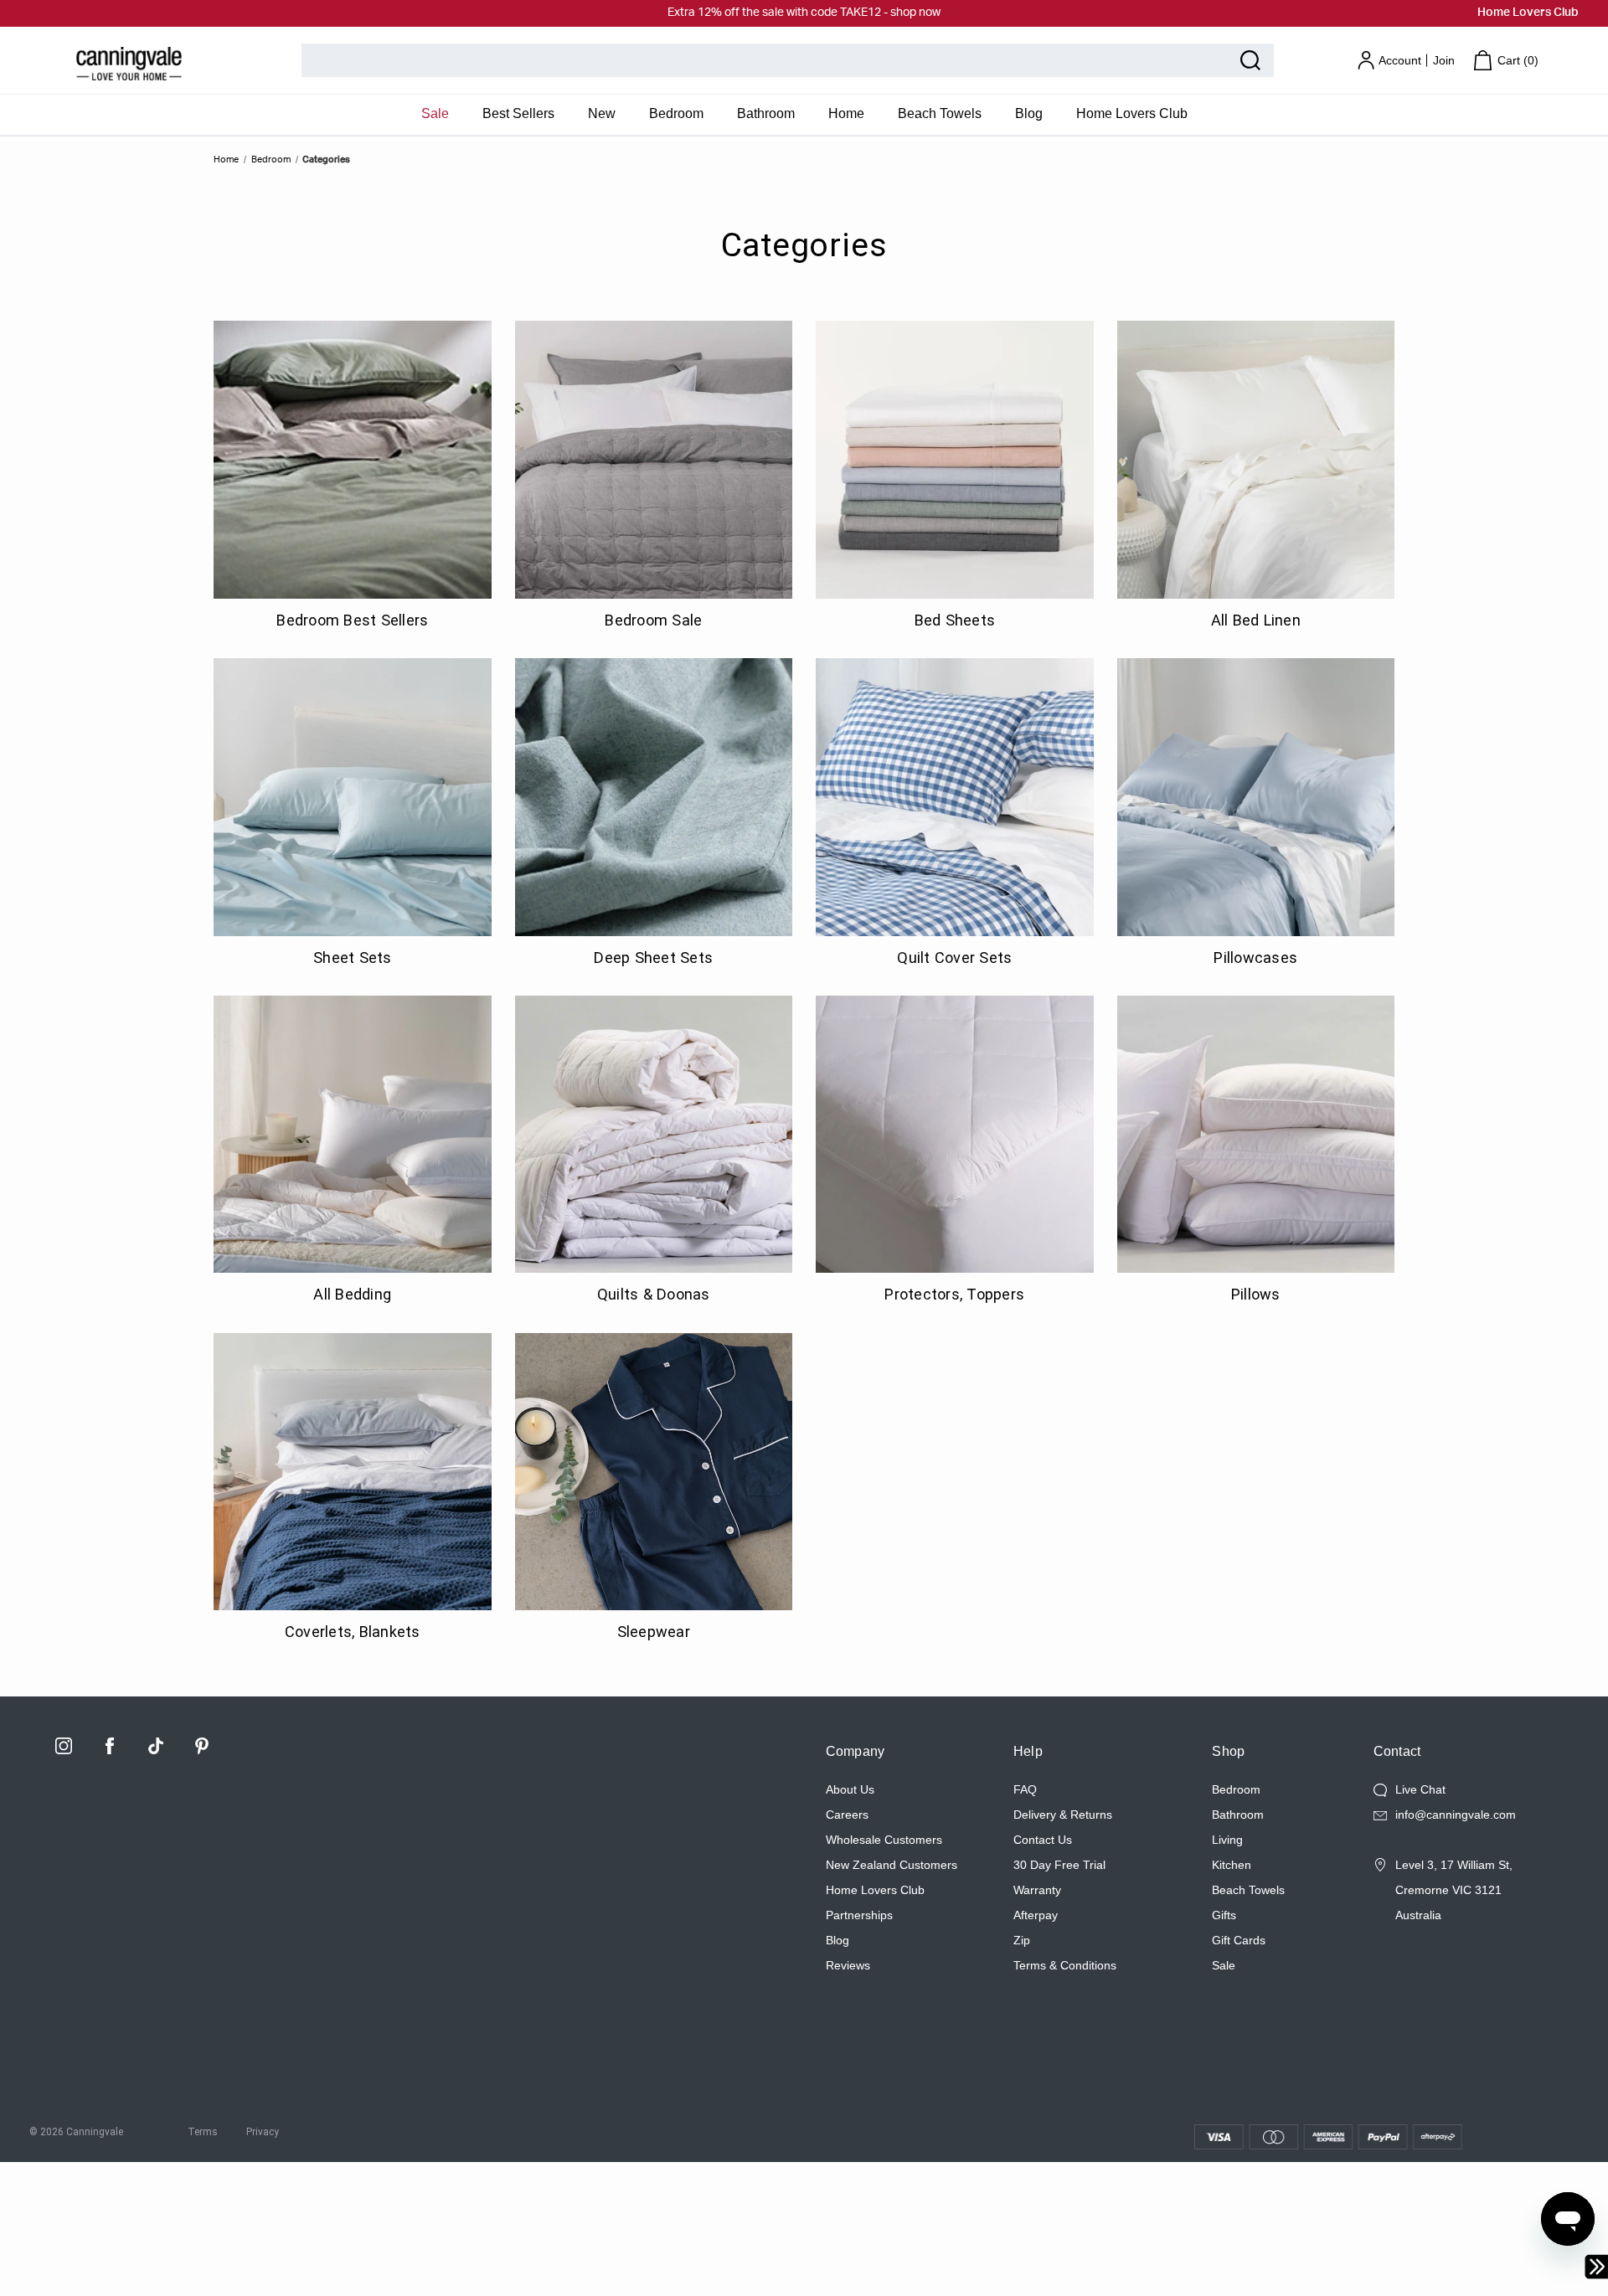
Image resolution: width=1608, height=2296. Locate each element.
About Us (850, 1789)
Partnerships (859, 1915)
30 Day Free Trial (1059, 1865)
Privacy (263, 2132)
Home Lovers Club (1528, 13)
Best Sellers (518, 113)
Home (846, 113)
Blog (1029, 113)
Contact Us (1043, 1840)
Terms (203, 2132)
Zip (1022, 1940)
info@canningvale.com (1456, 1815)
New (602, 113)
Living (1227, 1840)
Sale (435, 113)
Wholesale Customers (884, 1840)
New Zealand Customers (892, 1865)
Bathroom (766, 113)
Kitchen (1232, 1865)
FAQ (1025, 1789)
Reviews (848, 1965)
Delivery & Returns (1063, 1815)
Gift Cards (1239, 1940)
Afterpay (1036, 1915)
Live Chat (1420, 1789)
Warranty (1037, 1890)
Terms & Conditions (1065, 1965)
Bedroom (676, 113)
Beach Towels (940, 113)
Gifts (1224, 1915)
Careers (847, 1815)
